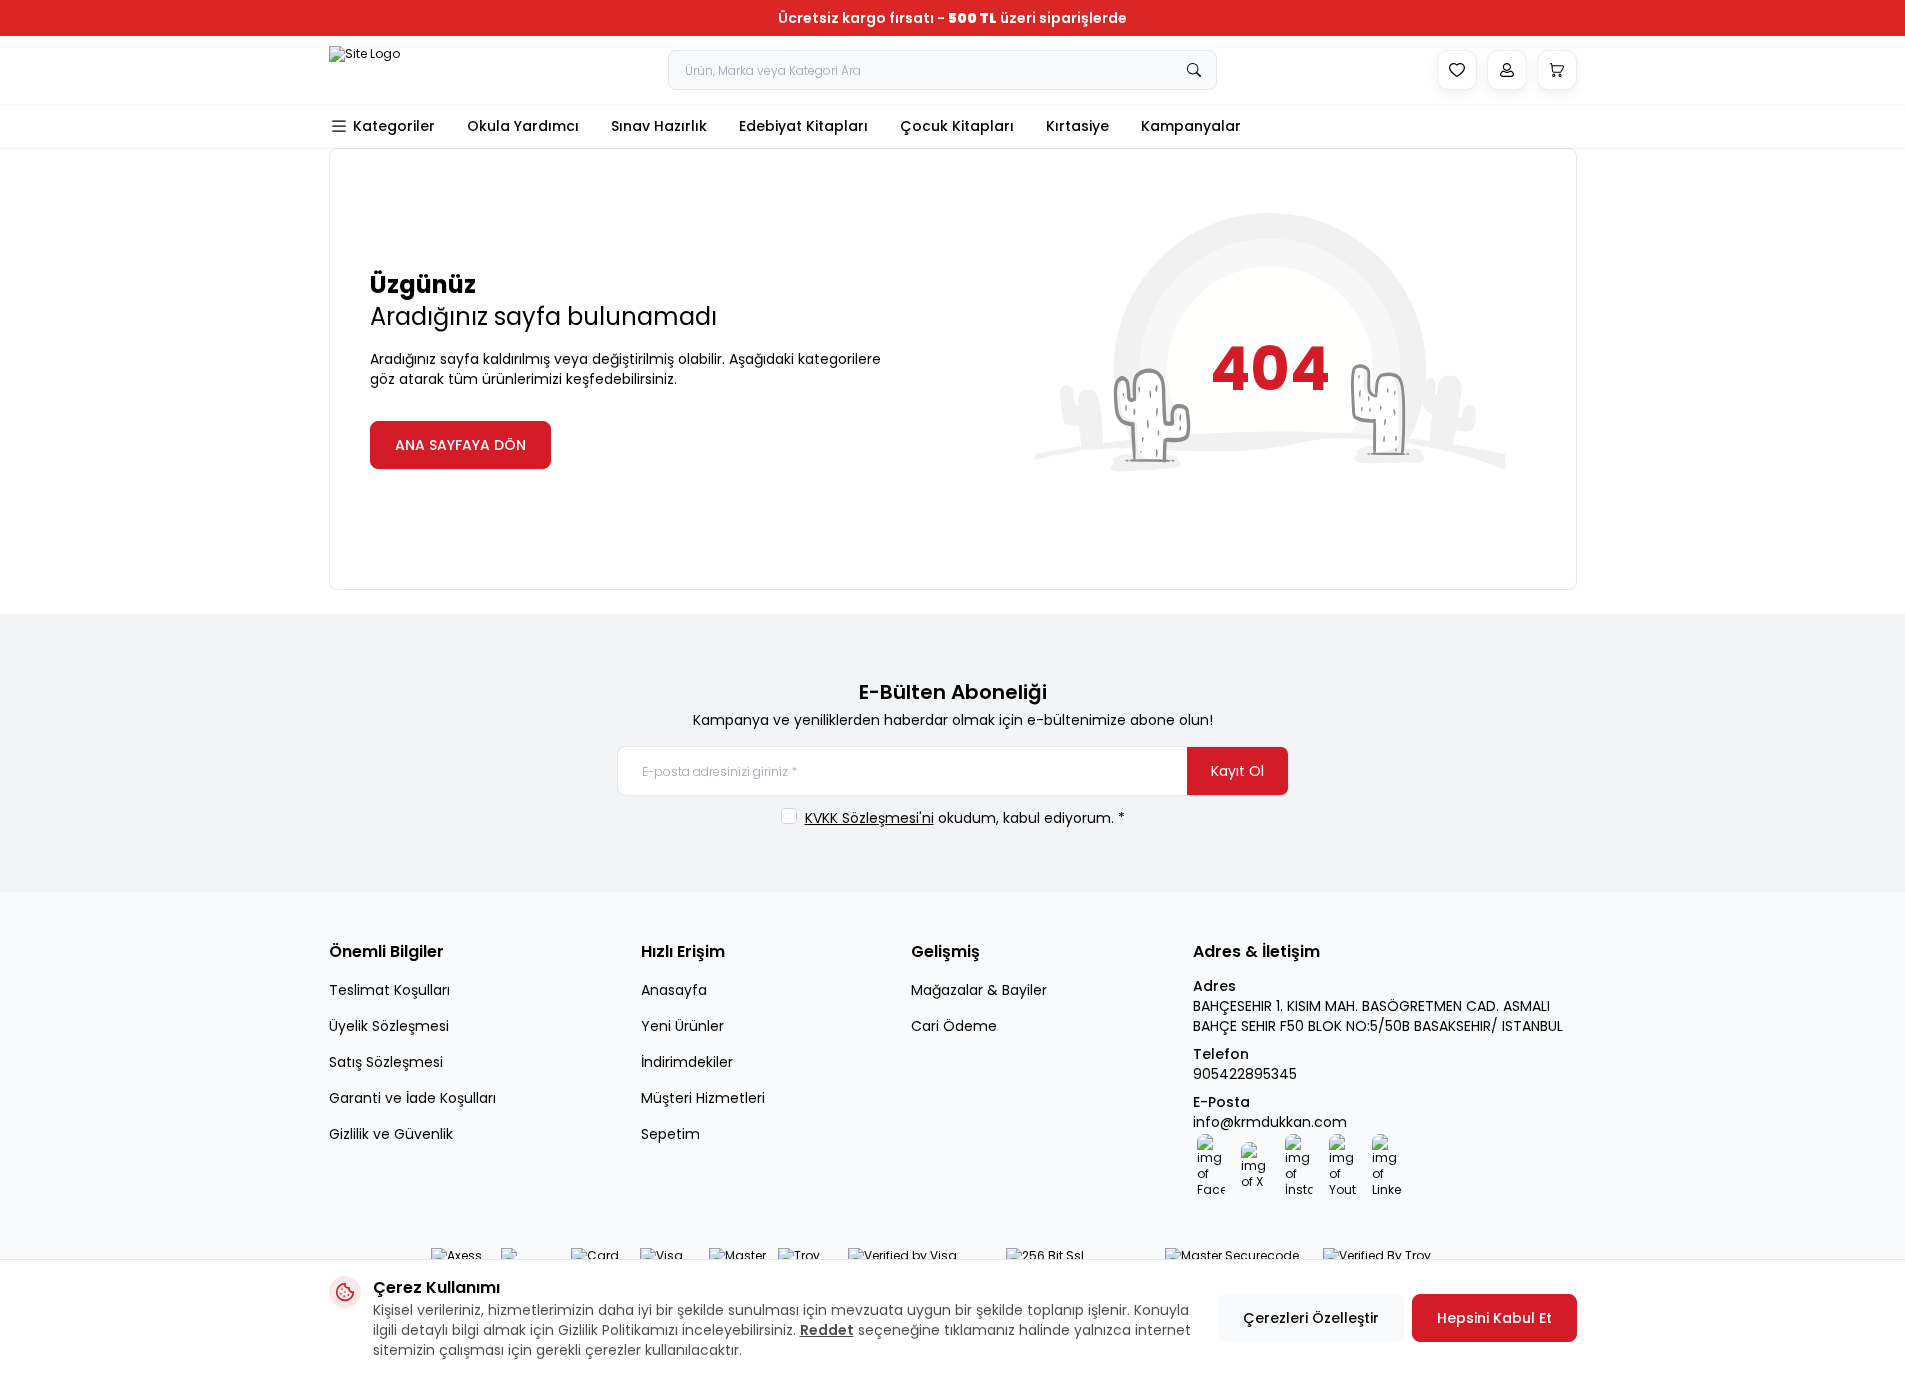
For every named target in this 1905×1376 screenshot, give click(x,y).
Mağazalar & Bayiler (979, 990)
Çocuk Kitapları (957, 126)
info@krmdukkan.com (1270, 1122)
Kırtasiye (1077, 126)
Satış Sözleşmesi (386, 1062)
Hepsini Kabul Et (1494, 1318)
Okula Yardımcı (523, 126)
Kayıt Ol (1237, 771)
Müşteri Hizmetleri (703, 1098)
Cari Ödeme (954, 1026)
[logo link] (389, 70)
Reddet (827, 1330)
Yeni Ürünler (682, 1026)
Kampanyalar (1191, 126)
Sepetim (670, 1134)
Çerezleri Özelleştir (1311, 1318)
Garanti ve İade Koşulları (412, 1098)
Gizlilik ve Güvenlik (391, 1134)
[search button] (1194, 70)
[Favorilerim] (1457, 70)
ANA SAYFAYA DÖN (460, 445)
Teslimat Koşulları (389, 990)
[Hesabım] (1507, 70)
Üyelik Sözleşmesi (389, 1026)
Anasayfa (674, 990)
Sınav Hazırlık (659, 126)
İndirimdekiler (687, 1062)
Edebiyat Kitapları (803, 126)
